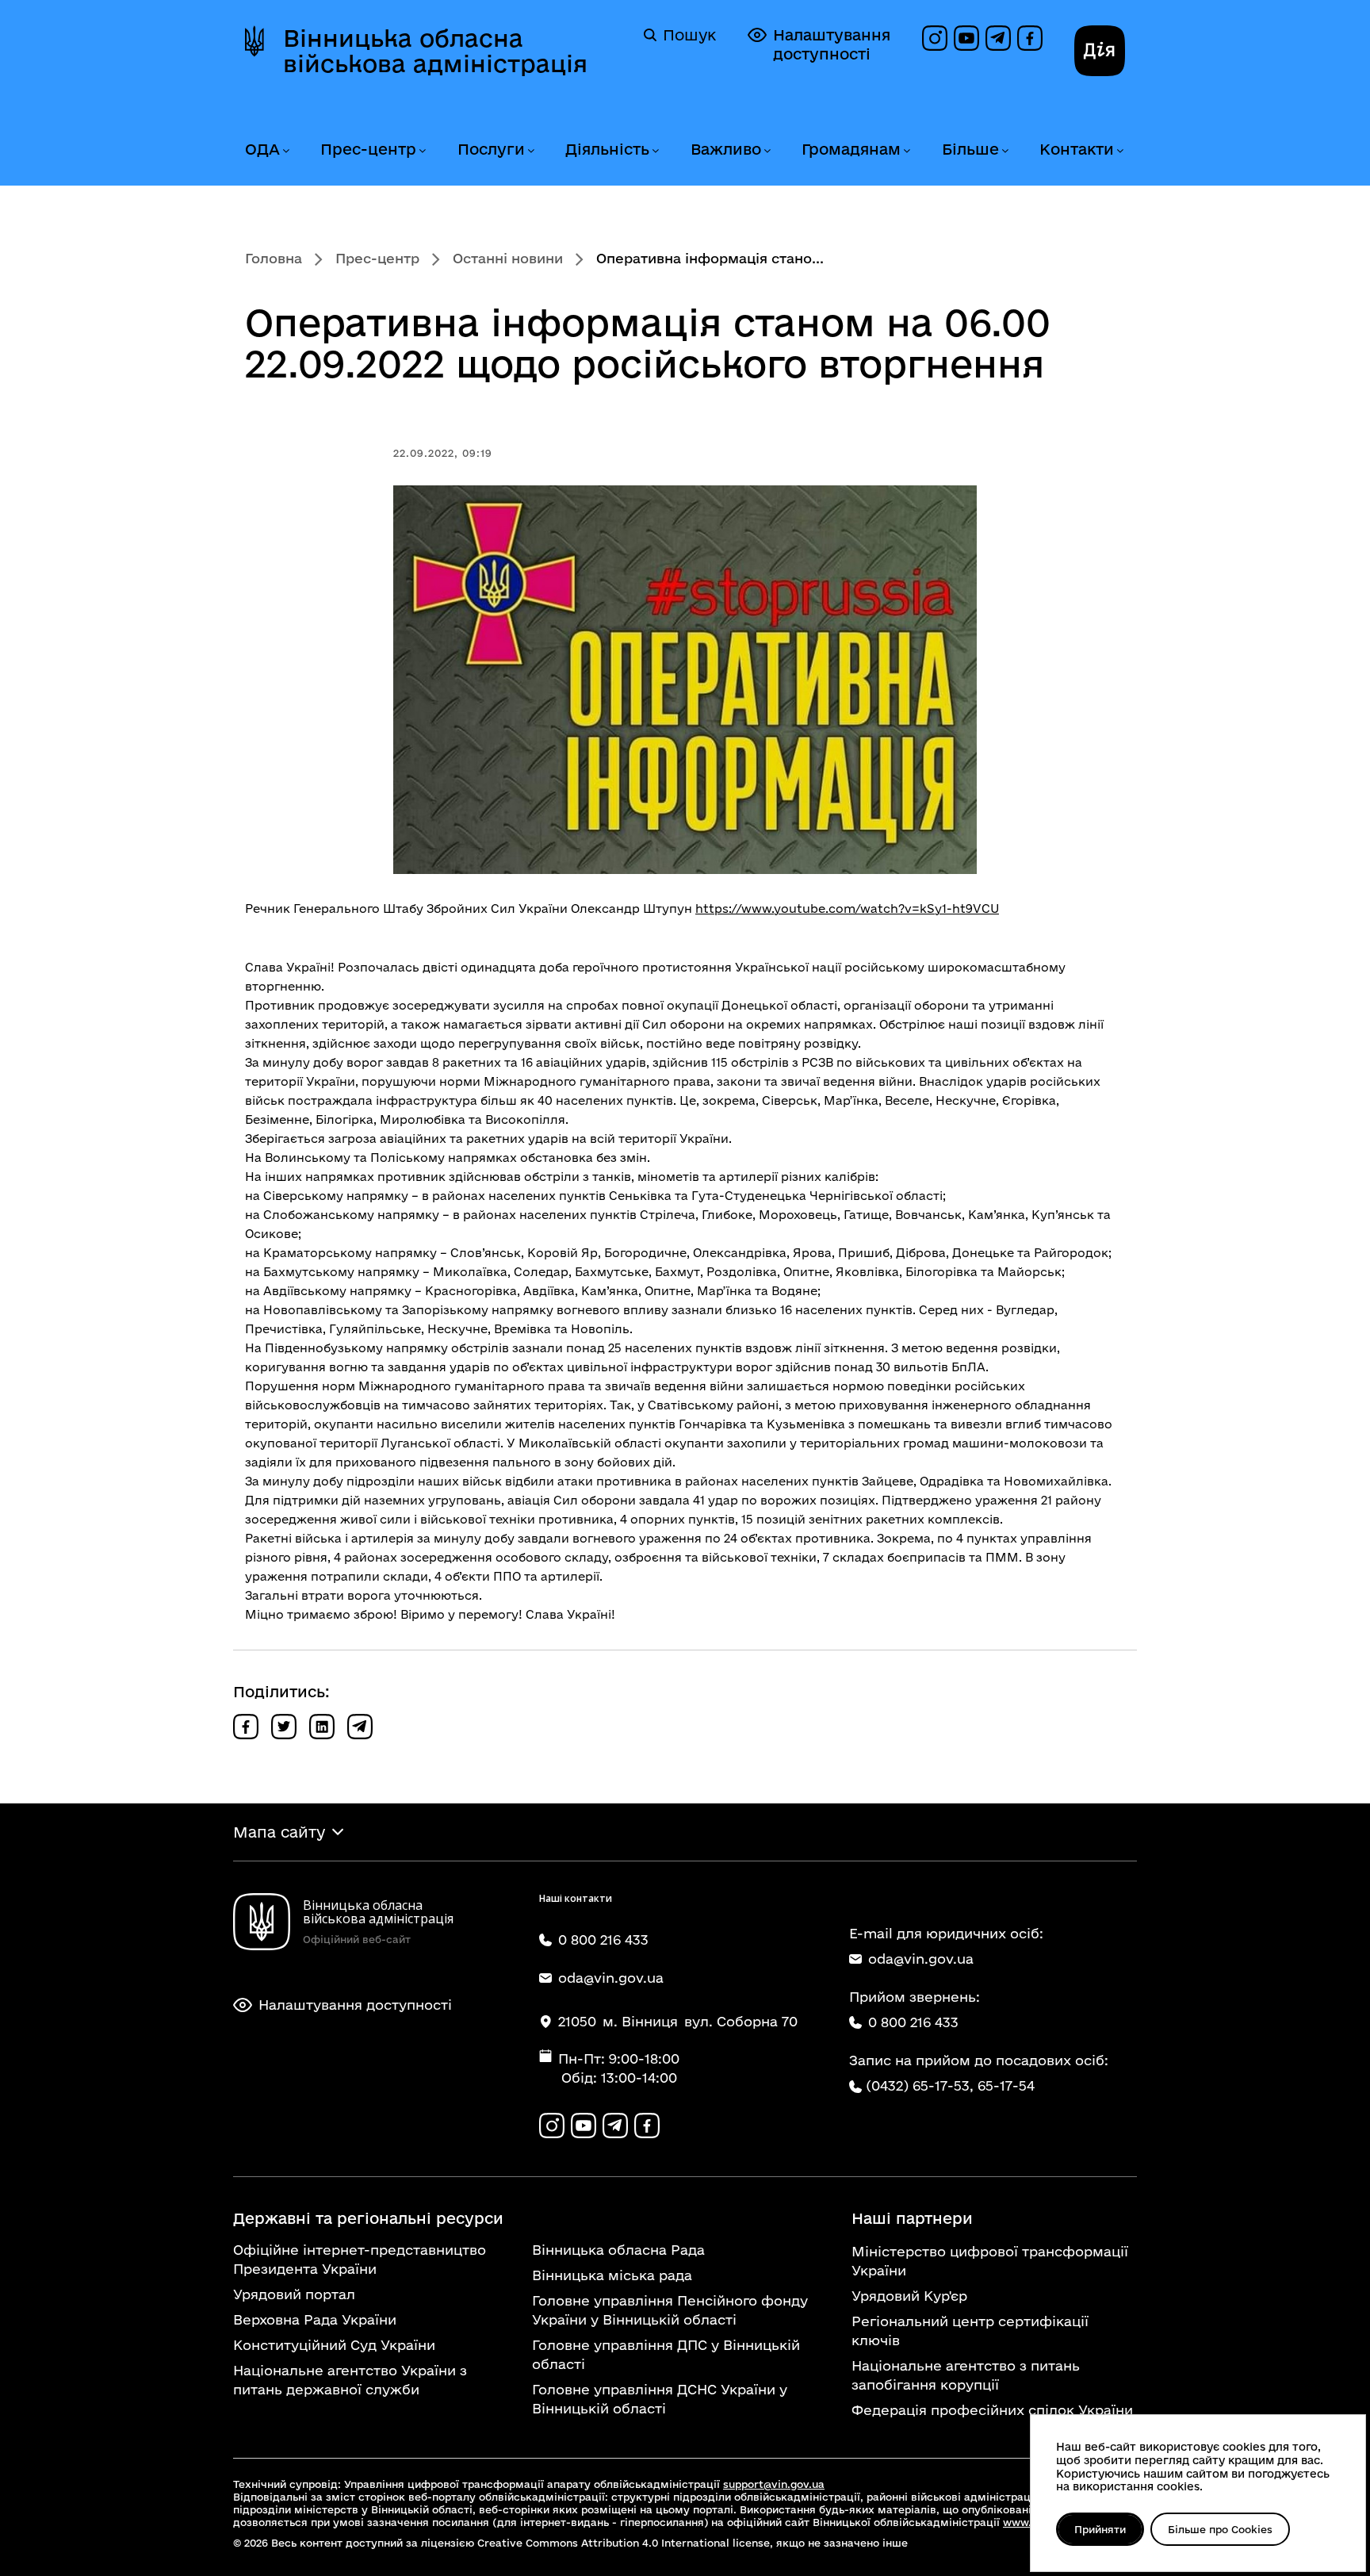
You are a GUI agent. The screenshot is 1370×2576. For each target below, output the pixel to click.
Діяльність (607, 149)
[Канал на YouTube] (966, 38)
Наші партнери (912, 2218)
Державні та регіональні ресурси (368, 2218)
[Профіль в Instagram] (935, 38)
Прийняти (1100, 2529)
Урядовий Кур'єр (909, 2296)
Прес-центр (368, 149)
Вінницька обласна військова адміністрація (435, 51)
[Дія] (1100, 51)
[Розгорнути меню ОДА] (285, 151)
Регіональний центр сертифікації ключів (970, 2331)
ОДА (262, 149)
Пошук (689, 35)
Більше (970, 149)
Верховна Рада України (315, 2319)
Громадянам (851, 149)
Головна (274, 258)
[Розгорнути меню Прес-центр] (422, 151)
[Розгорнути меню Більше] (1005, 151)
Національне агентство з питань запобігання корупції (966, 2375)
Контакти (1077, 149)
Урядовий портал (294, 2294)
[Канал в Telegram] (998, 38)
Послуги (491, 149)
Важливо (726, 149)
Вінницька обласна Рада (618, 2250)
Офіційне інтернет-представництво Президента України (360, 2259)
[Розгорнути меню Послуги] (530, 151)
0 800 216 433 (913, 2022)
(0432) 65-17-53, (920, 2085)
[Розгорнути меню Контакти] (1119, 151)
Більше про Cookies (1220, 2529)
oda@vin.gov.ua (921, 1959)
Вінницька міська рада (612, 2275)
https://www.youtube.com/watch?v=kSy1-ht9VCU (847, 908)
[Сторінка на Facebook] (1030, 38)
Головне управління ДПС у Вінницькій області (666, 2354)
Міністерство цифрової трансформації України (990, 2261)
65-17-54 (1006, 2085)
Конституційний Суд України (334, 2345)
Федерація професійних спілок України (992, 2410)
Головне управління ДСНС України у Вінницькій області (660, 2399)
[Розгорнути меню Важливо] (767, 151)
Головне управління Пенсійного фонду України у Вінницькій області (670, 2310)
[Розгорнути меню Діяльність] (655, 151)
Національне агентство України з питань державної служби (350, 2380)
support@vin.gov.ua (774, 2484)
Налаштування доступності (832, 44)
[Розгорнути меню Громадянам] (906, 151)
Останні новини (508, 258)
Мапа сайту (279, 1832)
